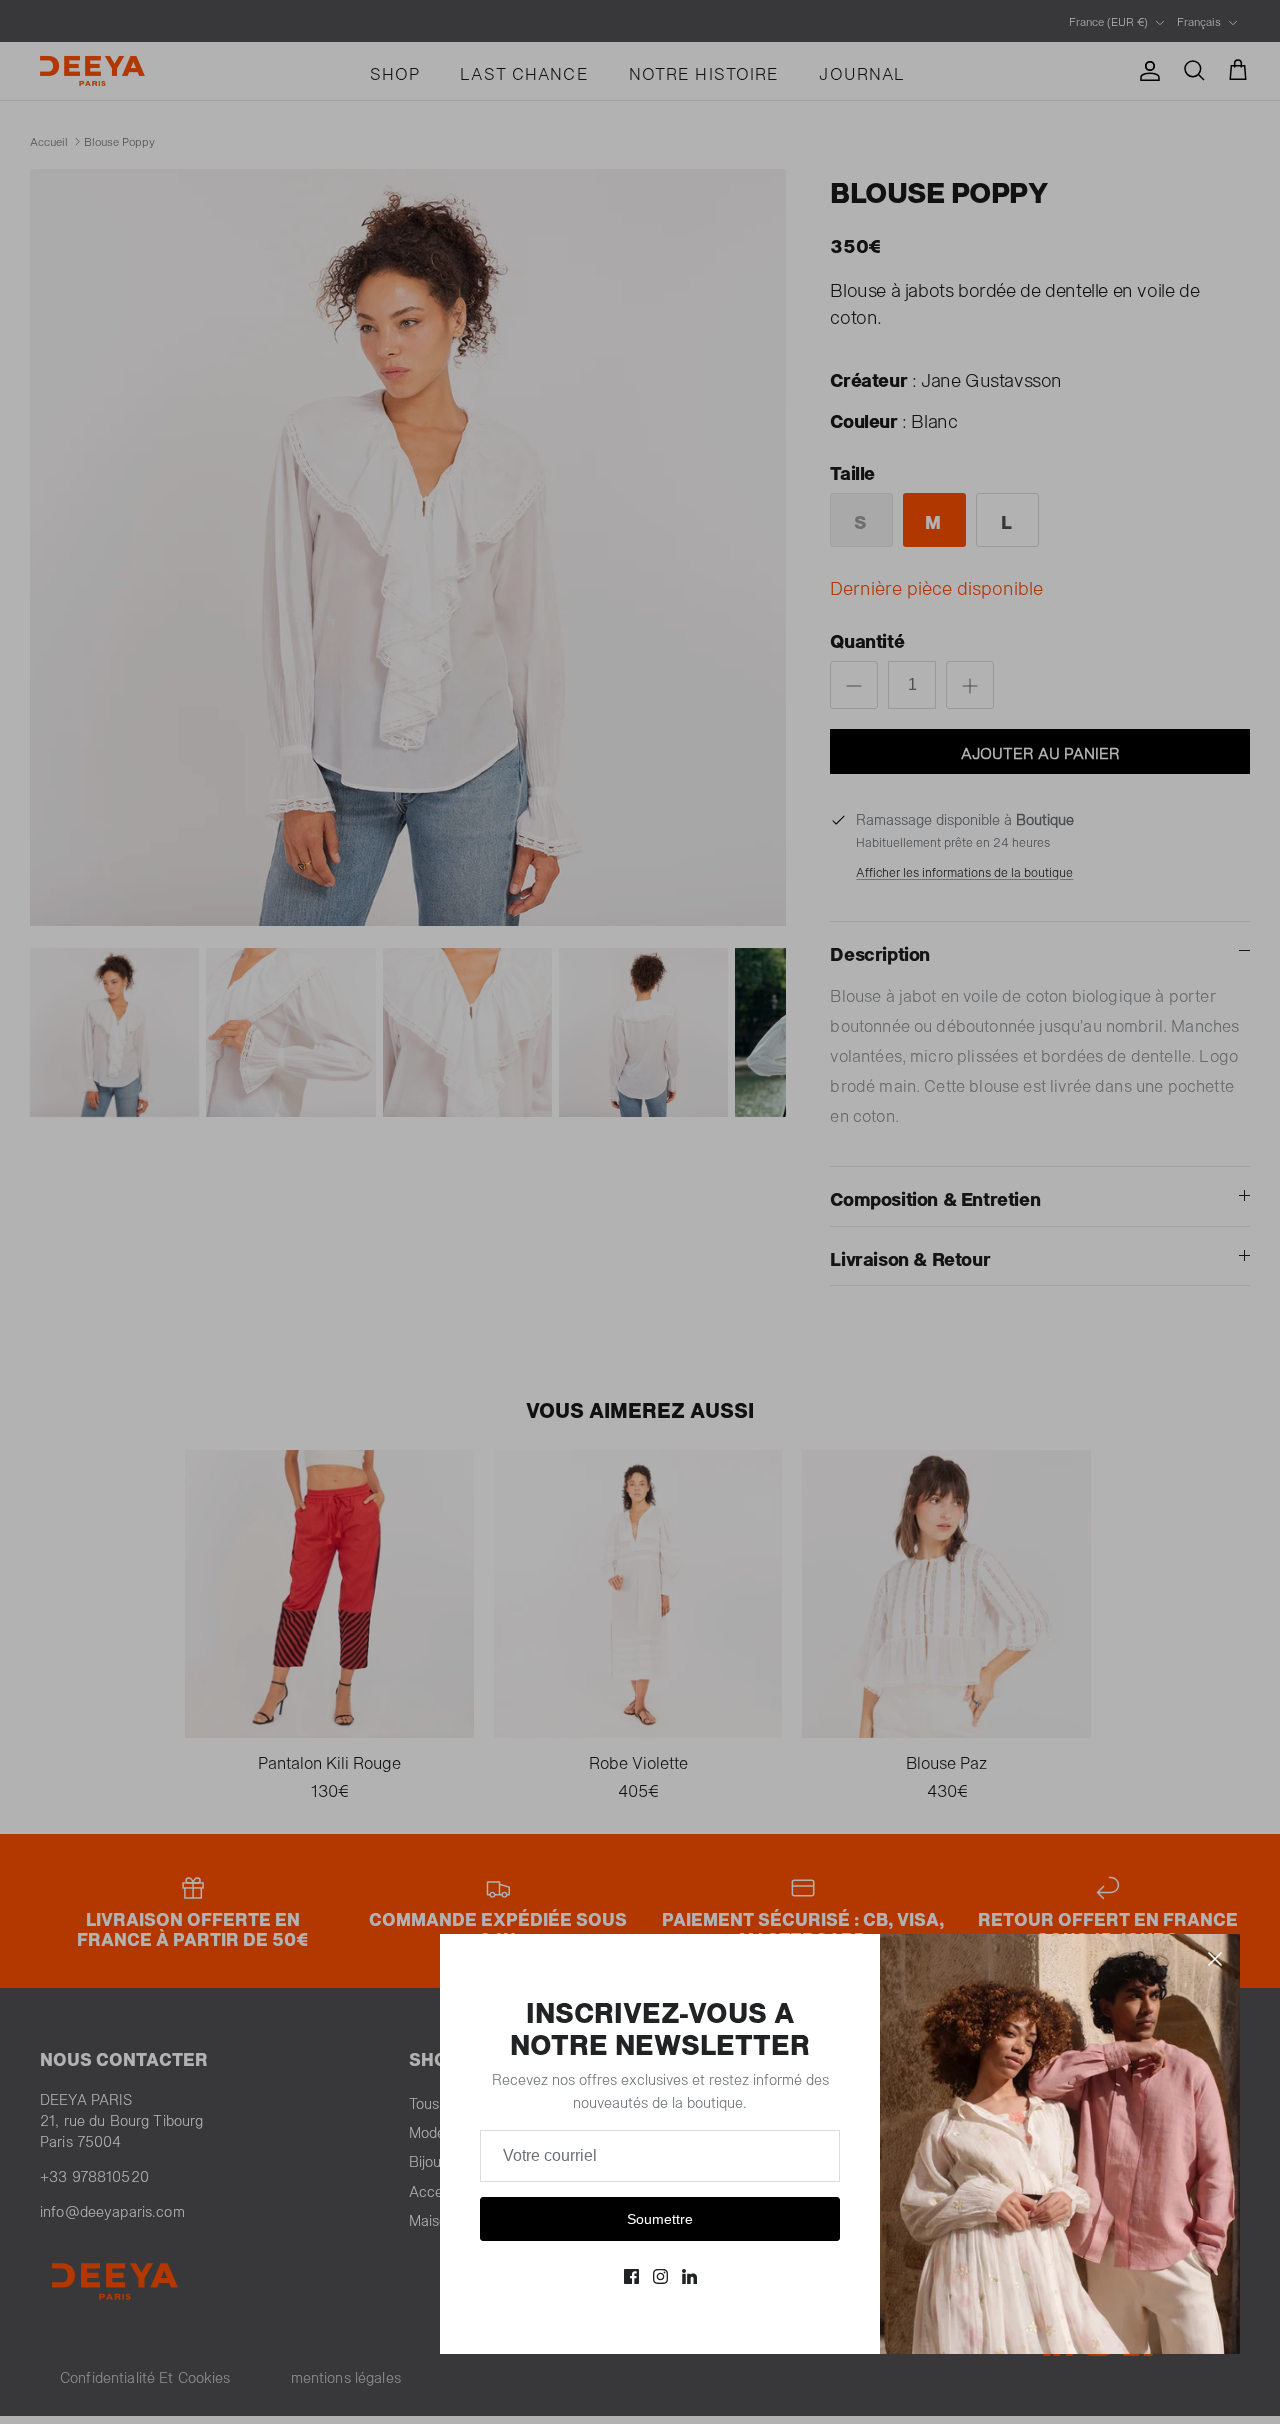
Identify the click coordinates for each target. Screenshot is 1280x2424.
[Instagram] (660, 2276)
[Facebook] (631, 2276)
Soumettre (660, 2219)
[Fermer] (1215, 1959)
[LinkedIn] (689, 2276)
